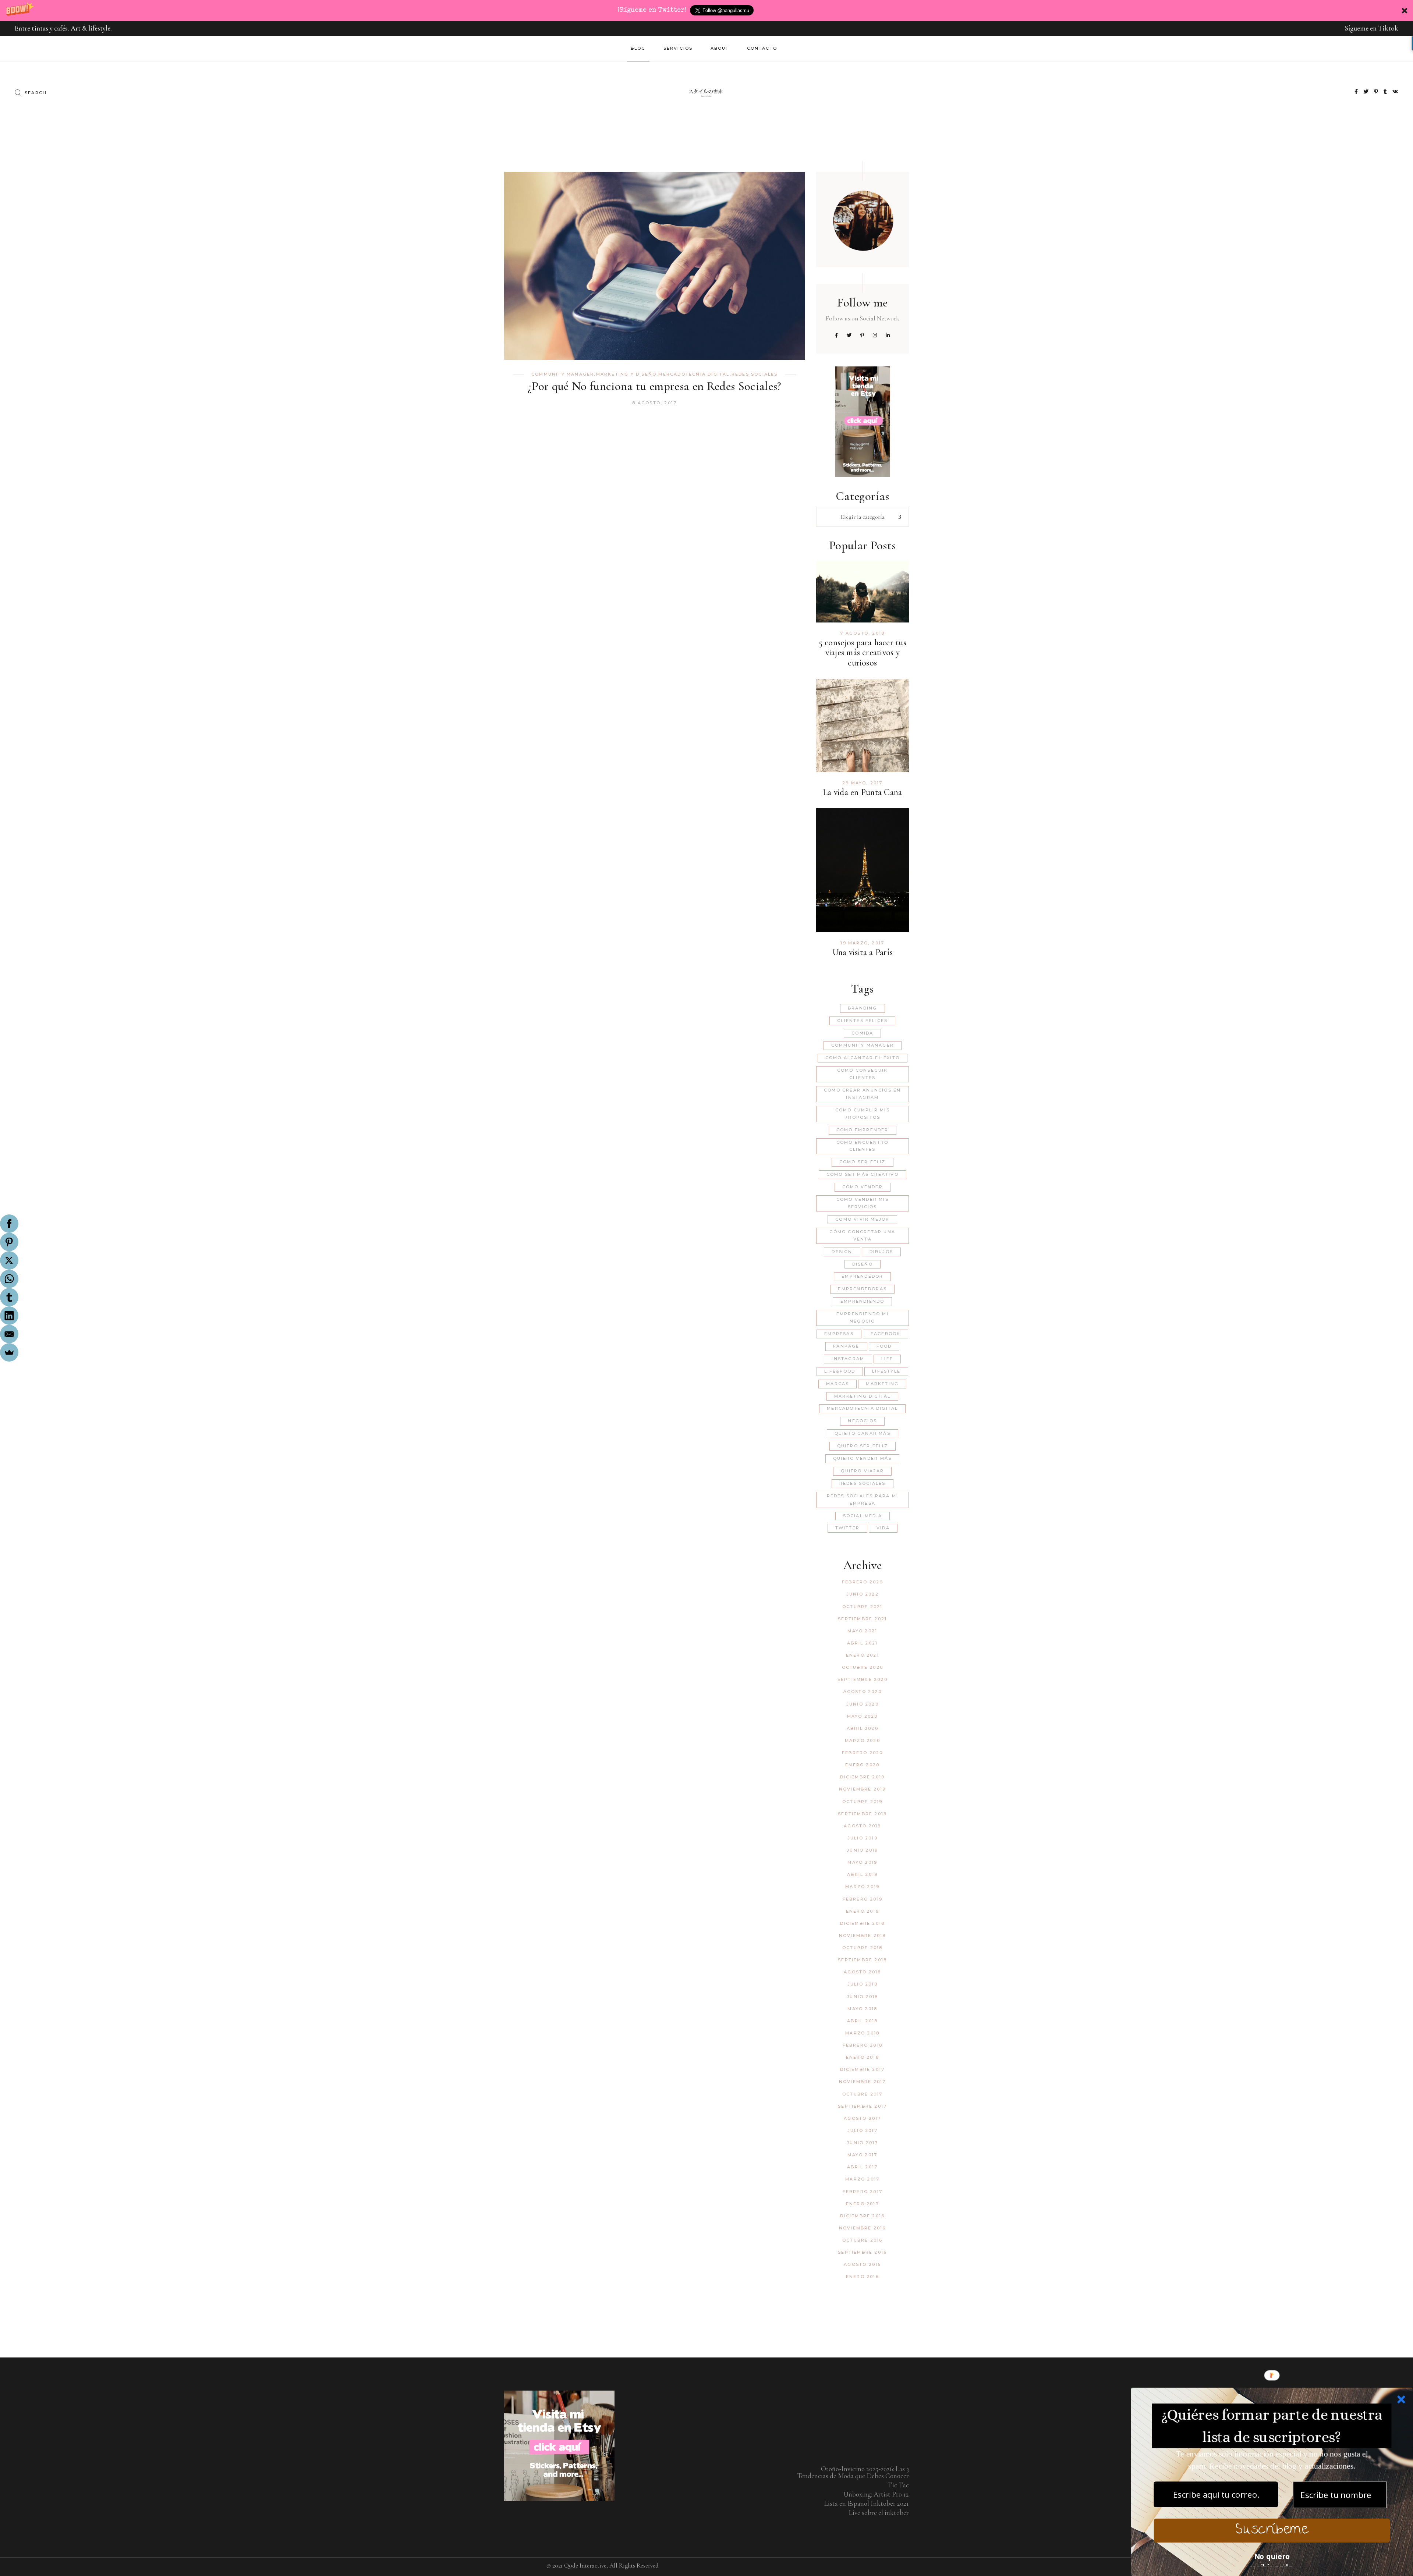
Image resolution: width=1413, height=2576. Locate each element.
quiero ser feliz (863, 1446)
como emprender (863, 1130)
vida (883, 1528)
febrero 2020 (862, 1753)
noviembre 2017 (863, 2082)
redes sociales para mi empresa (863, 1500)
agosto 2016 (862, 2264)
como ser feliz (863, 1162)
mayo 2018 (862, 2009)
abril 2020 (863, 1728)
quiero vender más (862, 1458)
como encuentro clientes (863, 1146)
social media (863, 1516)
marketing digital (862, 1396)
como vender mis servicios (863, 1203)
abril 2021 (862, 1643)
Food (884, 1346)
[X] (9, 1260)
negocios (862, 1421)
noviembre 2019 (863, 1789)
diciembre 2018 (862, 1923)
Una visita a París (863, 952)
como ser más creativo (863, 1174)
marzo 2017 (862, 2179)
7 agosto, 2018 (862, 633)
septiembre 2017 (862, 2106)
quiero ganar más (863, 1433)
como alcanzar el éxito (863, 1058)
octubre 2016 (862, 2240)
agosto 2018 (862, 1972)
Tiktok (1388, 28)
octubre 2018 (862, 1948)
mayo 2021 (862, 1631)
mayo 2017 (862, 2155)
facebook (886, 1334)
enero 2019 (863, 1911)
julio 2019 (863, 1838)
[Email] (9, 1334)
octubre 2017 (862, 2094)
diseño (863, 1264)
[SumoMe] (9, 1352)
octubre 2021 (862, 1607)
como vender (863, 1187)
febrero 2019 (863, 1899)
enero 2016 (863, 2277)
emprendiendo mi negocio (863, 1317)
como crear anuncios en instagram (862, 1094)
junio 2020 (863, 1704)
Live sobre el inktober (879, 2513)
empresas (839, 1334)
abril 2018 (862, 2021)
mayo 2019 (862, 1862)
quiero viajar (862, 1471)
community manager (863, 1045)
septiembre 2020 (863, 1679)
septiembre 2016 (862, 2252)
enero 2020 (862, 1765)
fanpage (846, 1346)
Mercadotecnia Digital (694, 374)
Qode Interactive (585, 2566)
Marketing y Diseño (626, 374)
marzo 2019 (862, 1887)
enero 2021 (863, 1655)
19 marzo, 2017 (862, 943)
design (842, 1252)
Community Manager (563, 374)
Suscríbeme (1272, 2531)
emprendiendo (862, 1301)
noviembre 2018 (863, 1935)
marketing (882, 1384)
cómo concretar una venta (862, 1235)
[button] (706, 10)
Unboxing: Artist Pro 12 (876, 2494)
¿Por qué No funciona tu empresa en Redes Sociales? (655, 386)
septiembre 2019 (862, 1814)
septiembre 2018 (862, 1960)
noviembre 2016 (863, 2228)
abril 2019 (862, 1874)
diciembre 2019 (862, 1777)
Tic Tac (898, 2485)
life (887, 1359)
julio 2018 (863, 1984)
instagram (848, 1359)
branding (863, 1008)
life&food (840, 1371)
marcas (837, 1384)
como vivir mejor (862, 1219)
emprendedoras (862, 1289)
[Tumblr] (9, 1297)
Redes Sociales (755, 374)
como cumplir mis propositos (863, 1114)
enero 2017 (863, 2204)
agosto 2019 (862, 1826)
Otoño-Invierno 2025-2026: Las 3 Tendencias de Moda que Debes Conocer (853, 2472)
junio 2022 (863, 1594)
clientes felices (862, 1021)
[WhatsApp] (9, 1279)
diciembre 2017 (862, 2069)
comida (862, 1033)
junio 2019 (862, 1850)
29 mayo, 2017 (863, 783)
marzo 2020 (863, 1741)
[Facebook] (9, 1224)
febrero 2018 (863, 2045)
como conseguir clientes (863, 1074)
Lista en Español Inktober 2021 (867, 2503)
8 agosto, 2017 (654, 403)
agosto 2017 (862, 2118)
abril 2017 (862, 2167)
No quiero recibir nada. (1272, 2559)
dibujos (881, 1252)
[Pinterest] (9, 1242)
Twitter (847, 1528)
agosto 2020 (863, 1692)
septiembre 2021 (862, 1619)
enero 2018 (863, 2057)
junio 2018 (862, 1997)
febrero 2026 (862, 1582)
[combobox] (863, 517)
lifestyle (886, 1371)
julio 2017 (863, 2130)
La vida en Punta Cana (862, 792)
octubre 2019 (862, 1802)
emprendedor (862, 1276)
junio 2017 (862, 2143)
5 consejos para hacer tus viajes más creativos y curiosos (863, 653)
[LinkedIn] (9, 1316)
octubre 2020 (863, 1667)
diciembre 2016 (862, 2216)
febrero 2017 (863, 2192)
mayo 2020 (863, 1716)
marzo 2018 (862, 2033)
